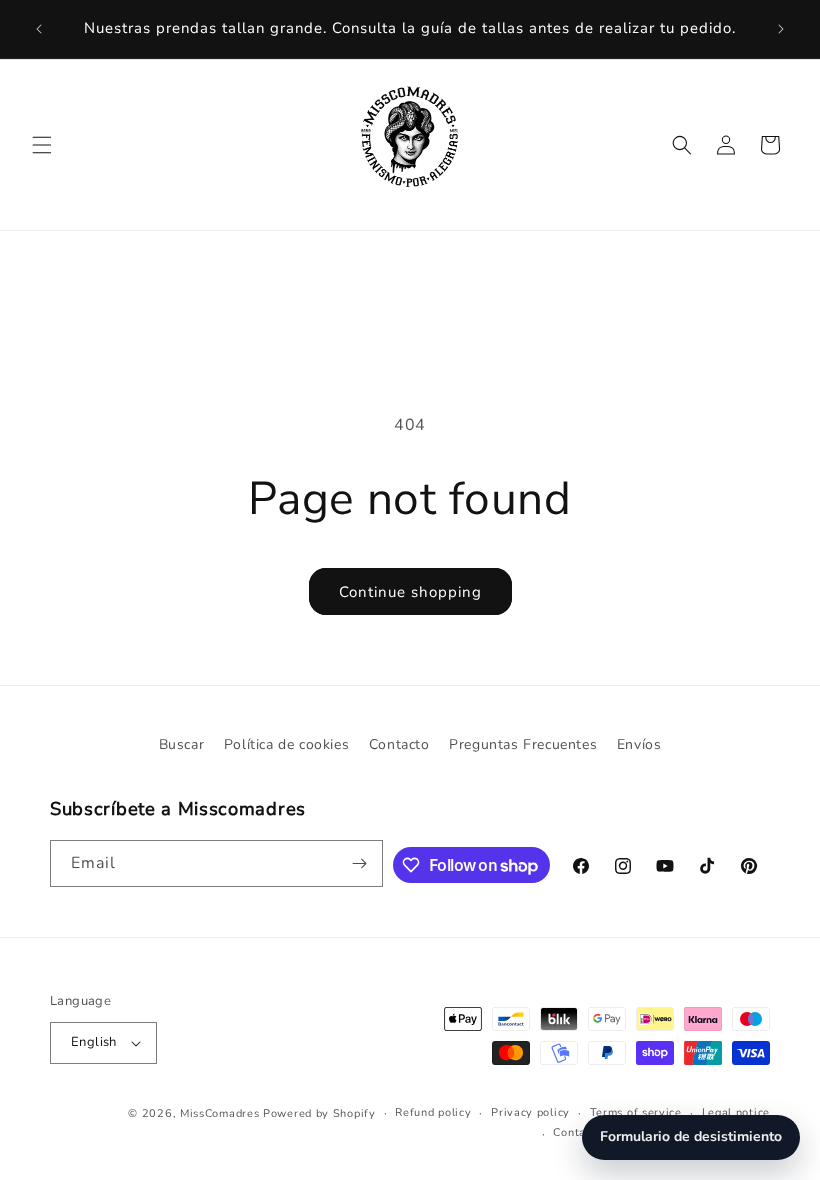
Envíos (639, 744)
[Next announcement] (781, 29)
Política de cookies (286, 744)
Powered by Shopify (319, 1113)
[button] (42, 145)
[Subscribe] (360, 863)
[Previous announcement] (39, 29)
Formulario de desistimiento (691, 1136)
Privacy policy (530, 1112)
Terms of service (636, 1112)
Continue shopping (410, 592)
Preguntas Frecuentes (523, 744)
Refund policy (433, 1112)
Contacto (399, 744)
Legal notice (736, 1112)
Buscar (182, 744)
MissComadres (219, 1113)
